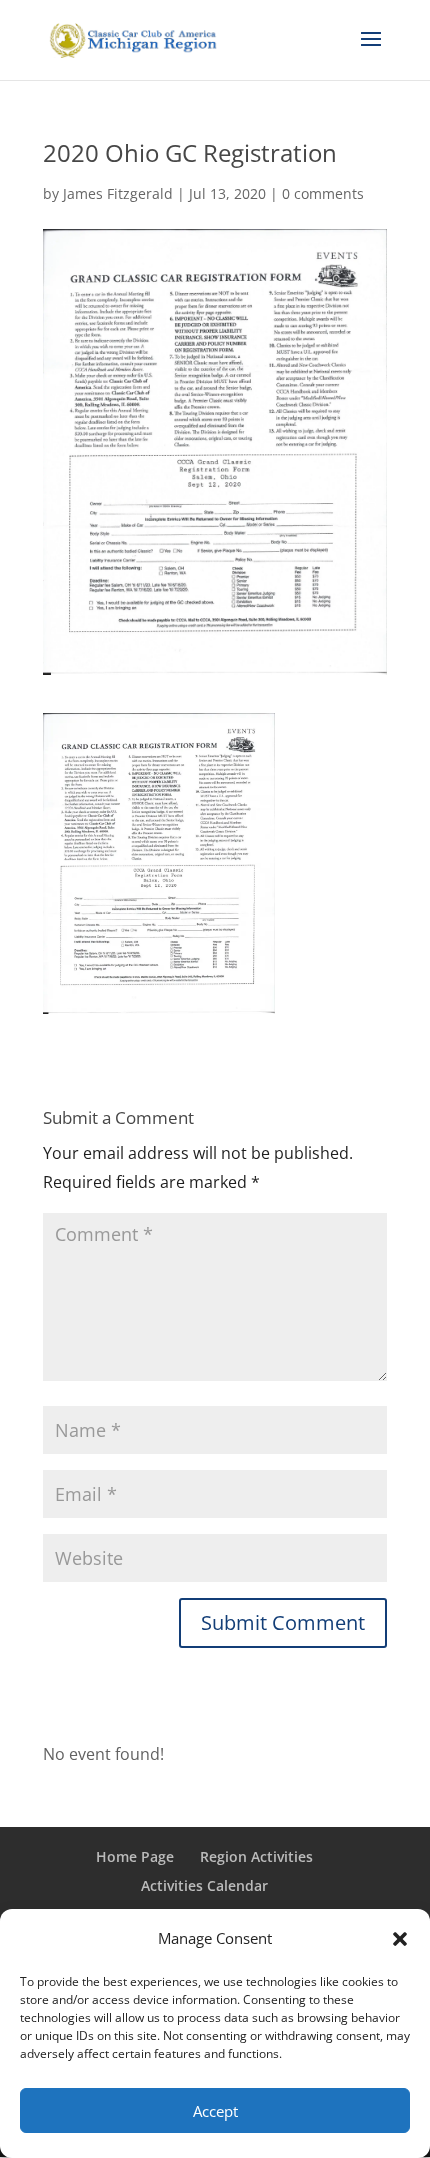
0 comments (323, 193)
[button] (400, 1939)
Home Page (135, 1856)
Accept (215, 2111)
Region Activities (256, 1856)
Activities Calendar (204, 1885)
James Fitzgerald (118, 193)
